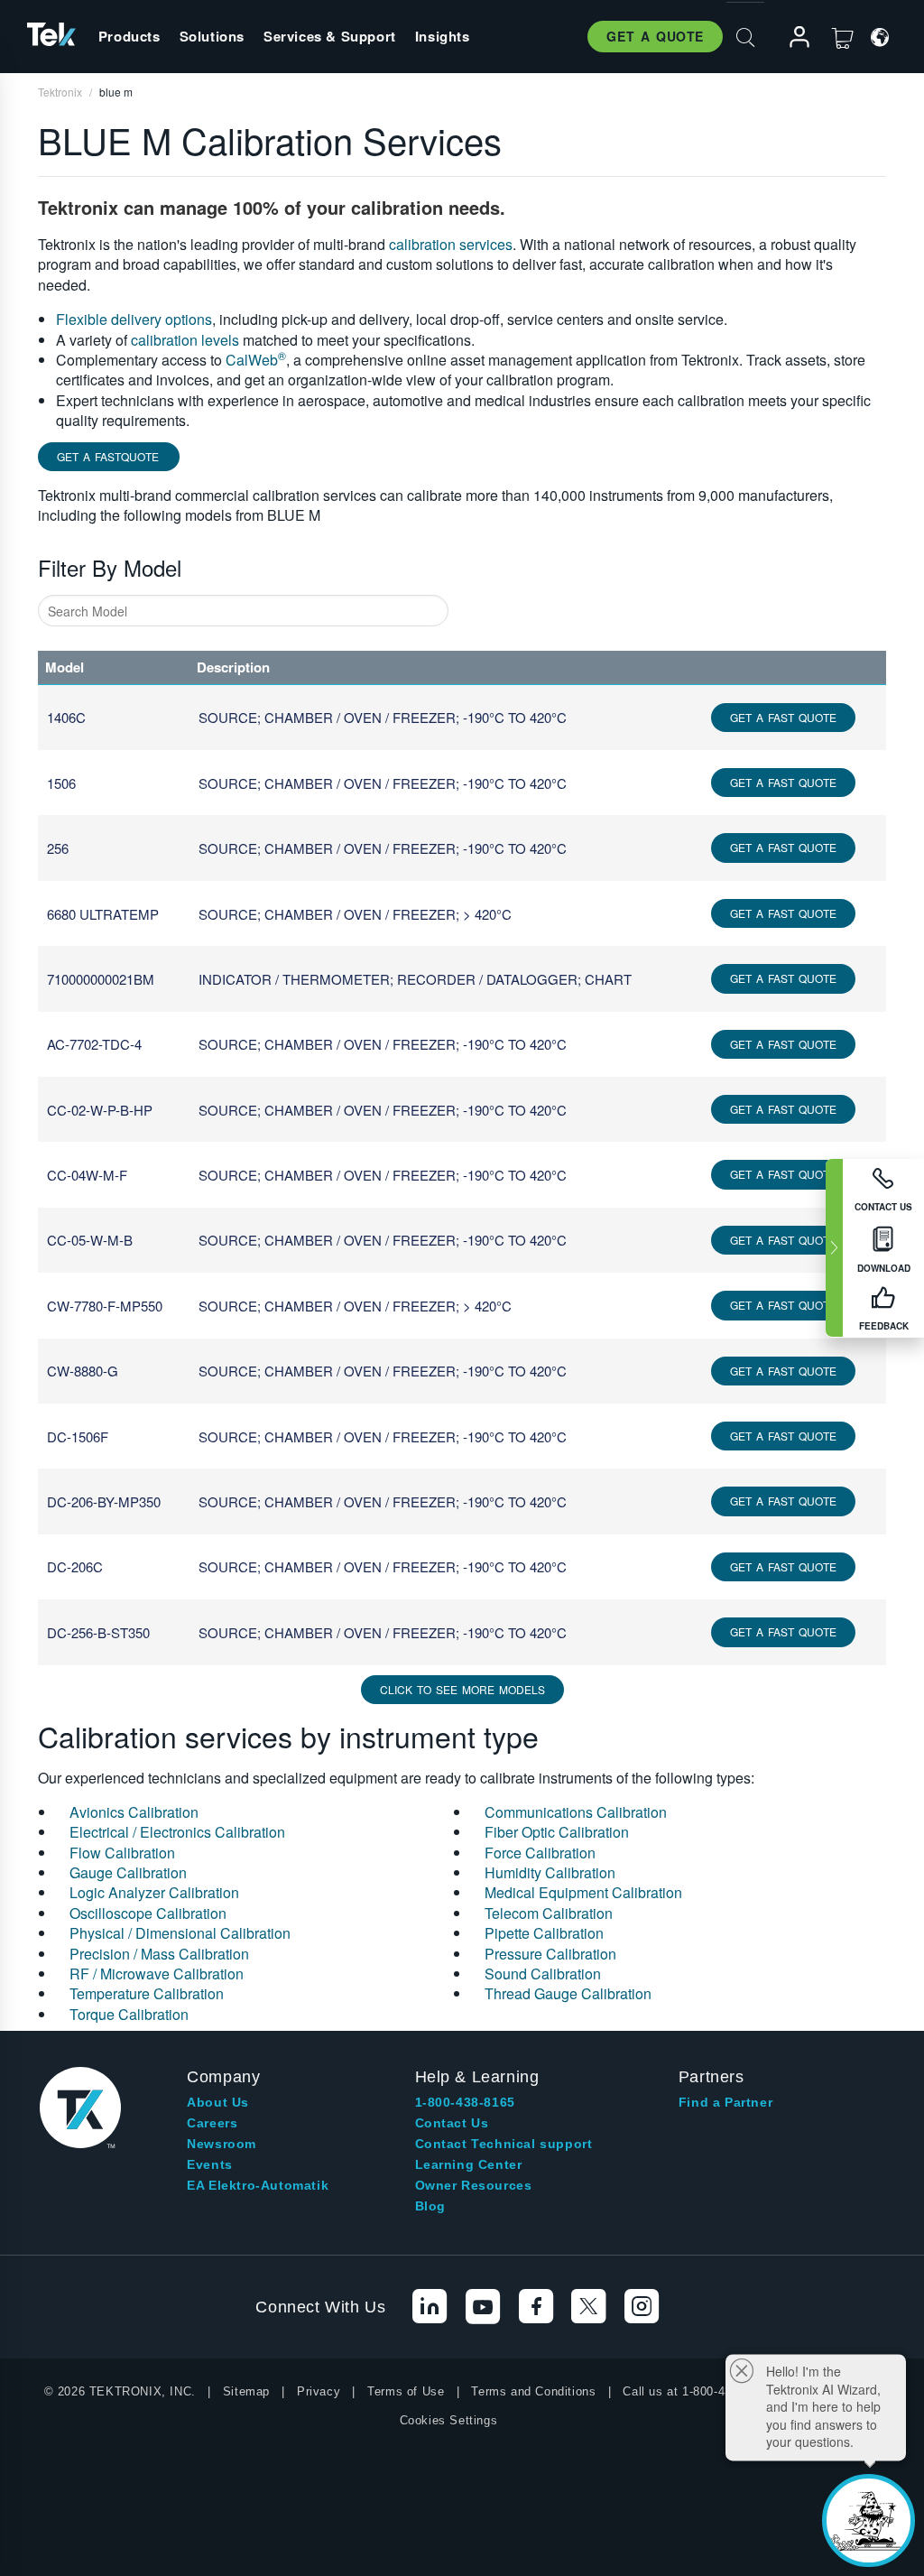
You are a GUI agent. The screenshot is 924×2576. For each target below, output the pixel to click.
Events (210, 2164)
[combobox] (243, 611)
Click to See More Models (462, 1689)
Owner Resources (474, 2185)
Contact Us (452, 2123)
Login (791, 37)
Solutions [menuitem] (212, 36)
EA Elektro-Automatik (258, 2185)
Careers (212, 2123)
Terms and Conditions (533, 2391)
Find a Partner (725, 2102)
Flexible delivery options (134, 319)
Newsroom (222, 2144)
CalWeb (256, 360)
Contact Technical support (504, 2144)
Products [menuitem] (129, 36)
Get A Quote (655, 36)
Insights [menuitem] (443, 36)
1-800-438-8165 (465, 2102)
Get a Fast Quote (783, 717)
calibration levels (185, 340)
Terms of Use (406, 2391)
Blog (430, 2206)
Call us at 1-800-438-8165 (696, 2391)
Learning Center (469, 2164)
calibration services (451, 244)
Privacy (319, 2391)
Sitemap (246, 2391)
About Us (218, 2102)
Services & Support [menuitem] (330, 36)
